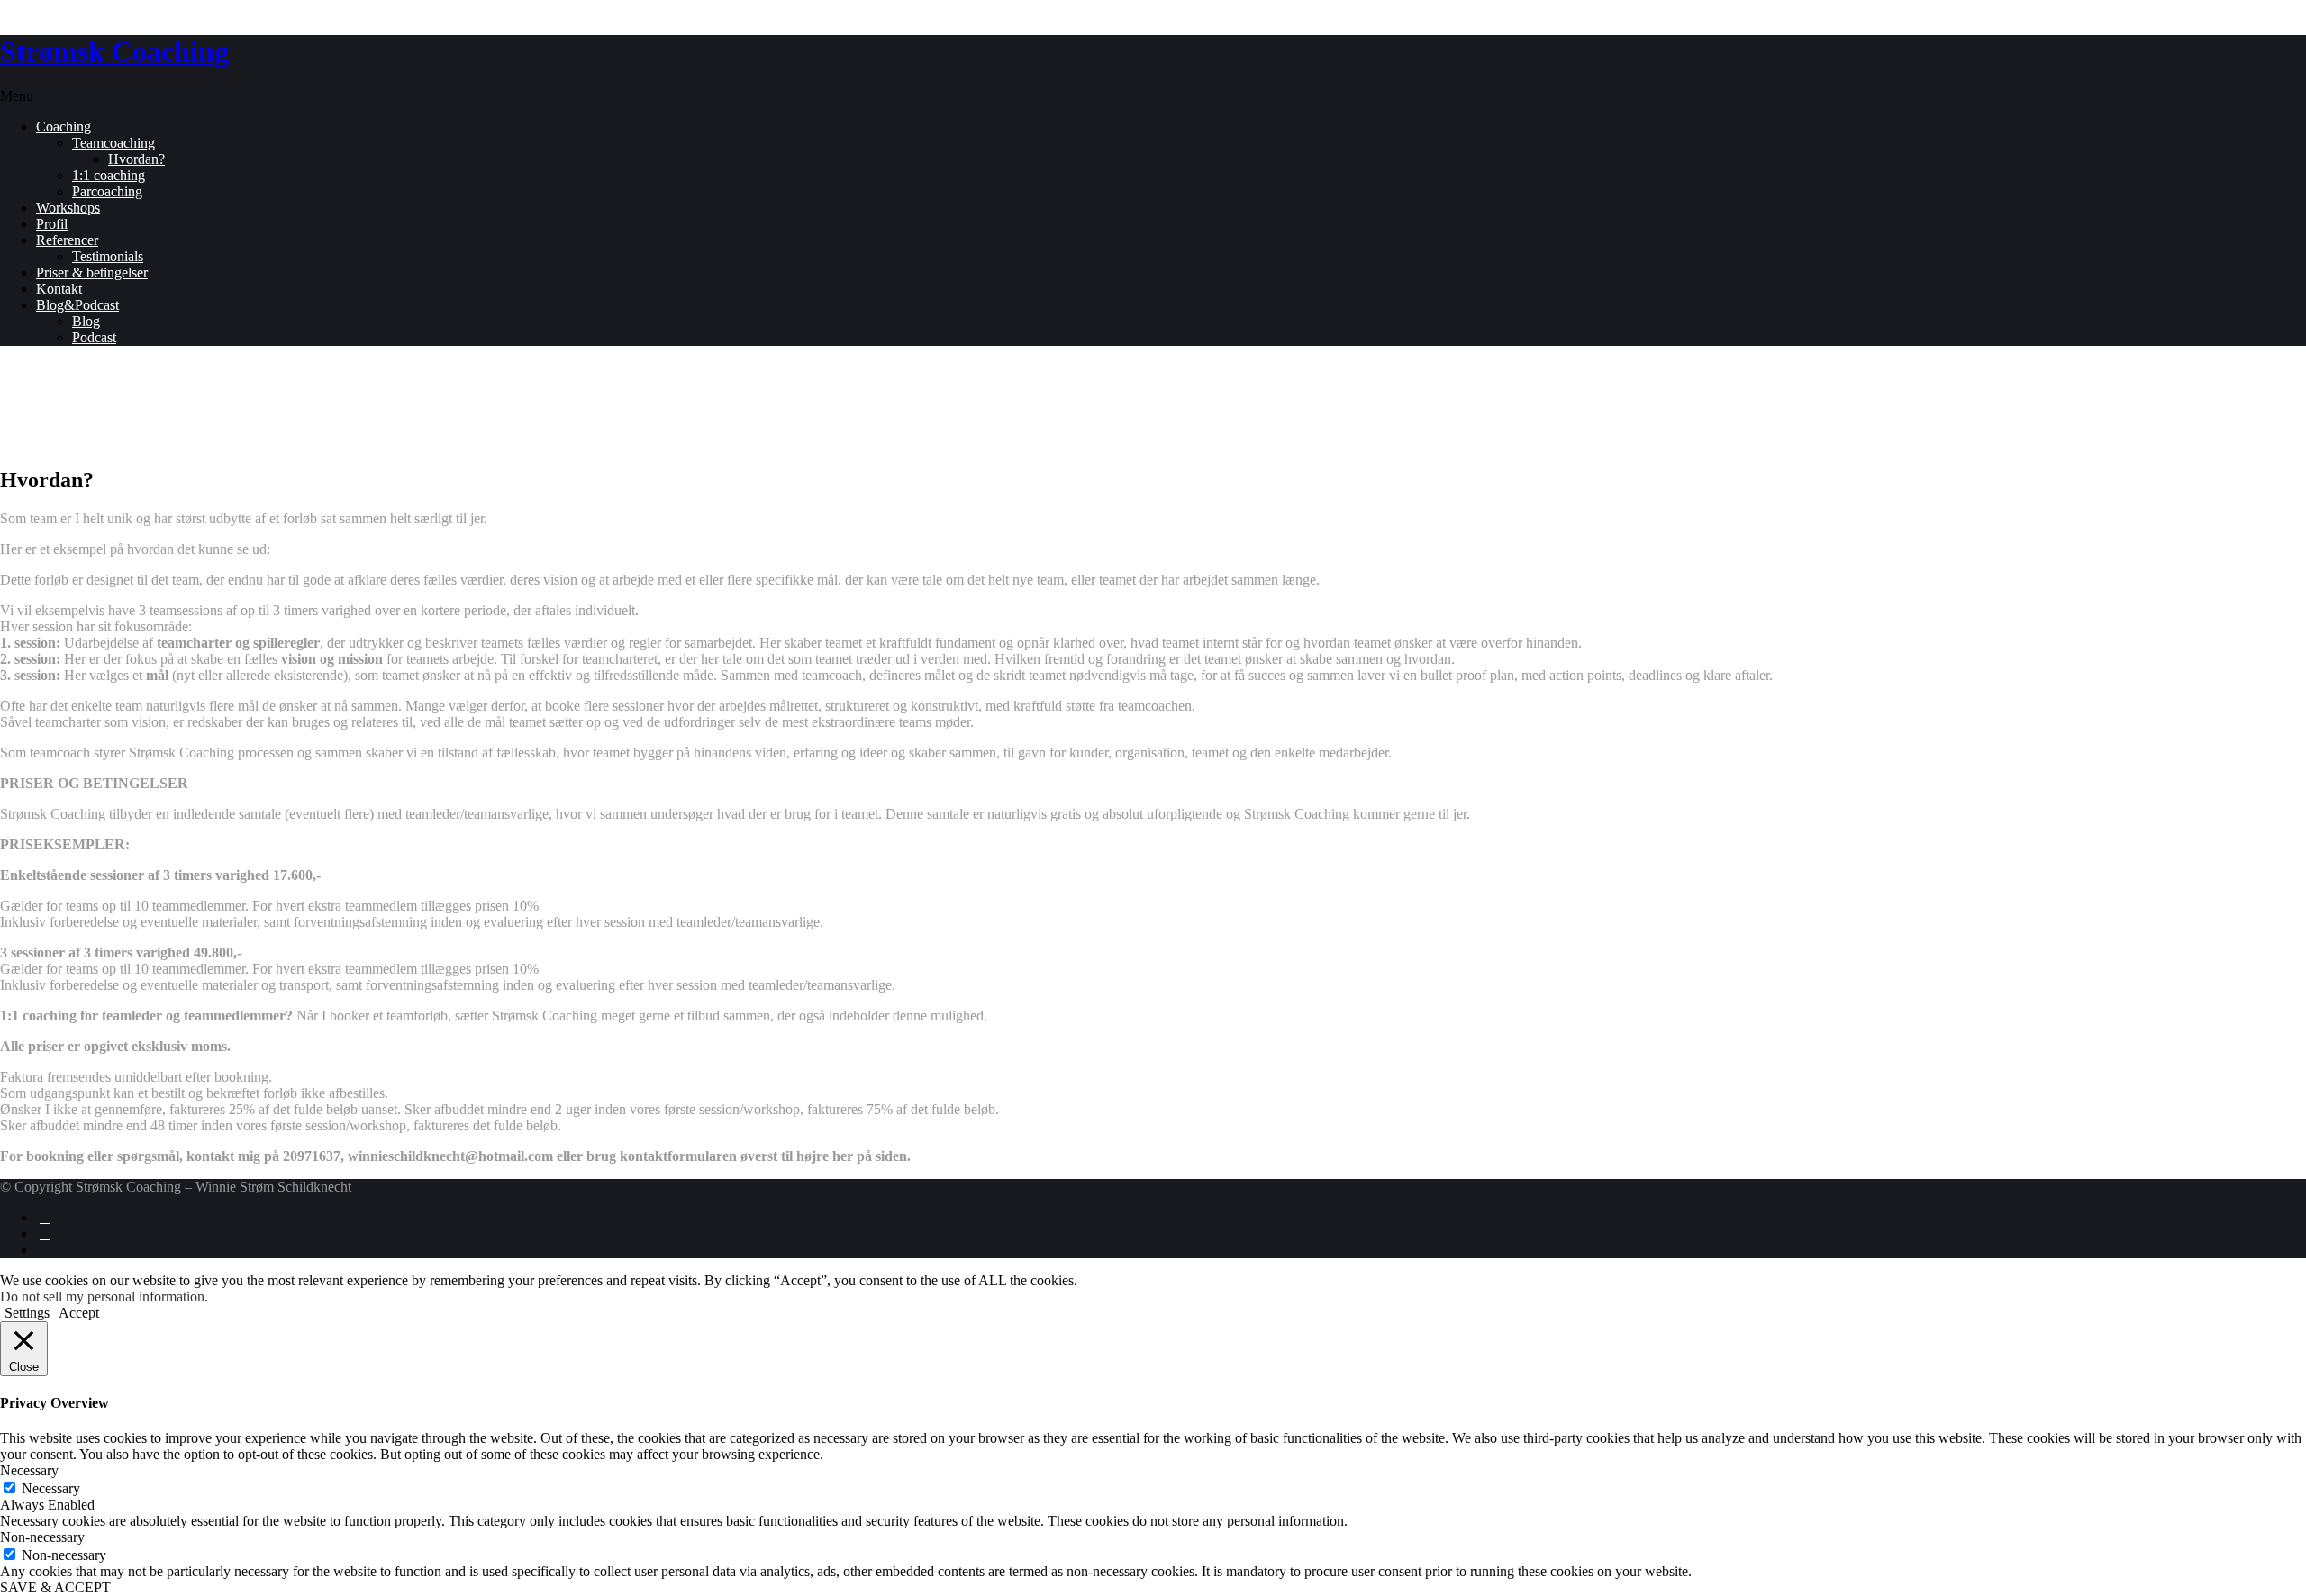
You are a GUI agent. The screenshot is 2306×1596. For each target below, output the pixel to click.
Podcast (94, 337)
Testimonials (108, 256)
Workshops (68, 208)
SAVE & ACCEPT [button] (55, 1587)
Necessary (51, 1488)
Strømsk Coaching (114, 51)
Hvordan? (136, 159)
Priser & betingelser (92, 272)
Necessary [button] (29, 1470)
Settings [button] (27, 1313)
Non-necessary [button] (42, 1537)
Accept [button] (79, 1313)
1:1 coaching (109, 175)
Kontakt (59, 289)
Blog (86, 321)
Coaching (64, 127)
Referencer (67, 240)
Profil (52, 224)
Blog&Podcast (77, 305)
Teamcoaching (113, 143)
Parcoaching (107, 191)
